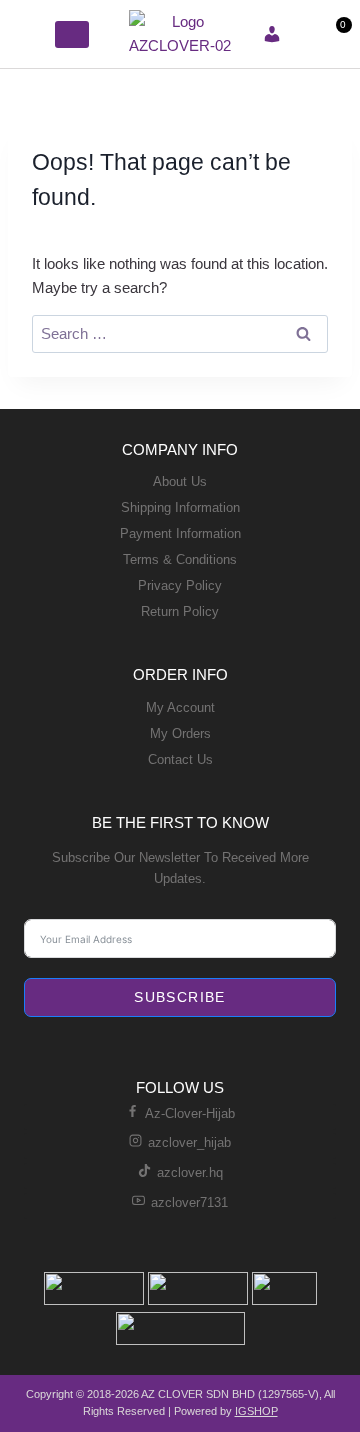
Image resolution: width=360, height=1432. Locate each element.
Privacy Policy (180, 585)
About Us (180, 481)
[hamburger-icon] (32, 34)
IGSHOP (256, 1411)
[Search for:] (180, 333)
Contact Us (180, 759)
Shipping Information (180, 507)
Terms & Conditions (180, 559)
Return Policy (180, 611)
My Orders (180, 733)
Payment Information (180, 533)
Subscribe (180, 997)
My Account (180, 707)
